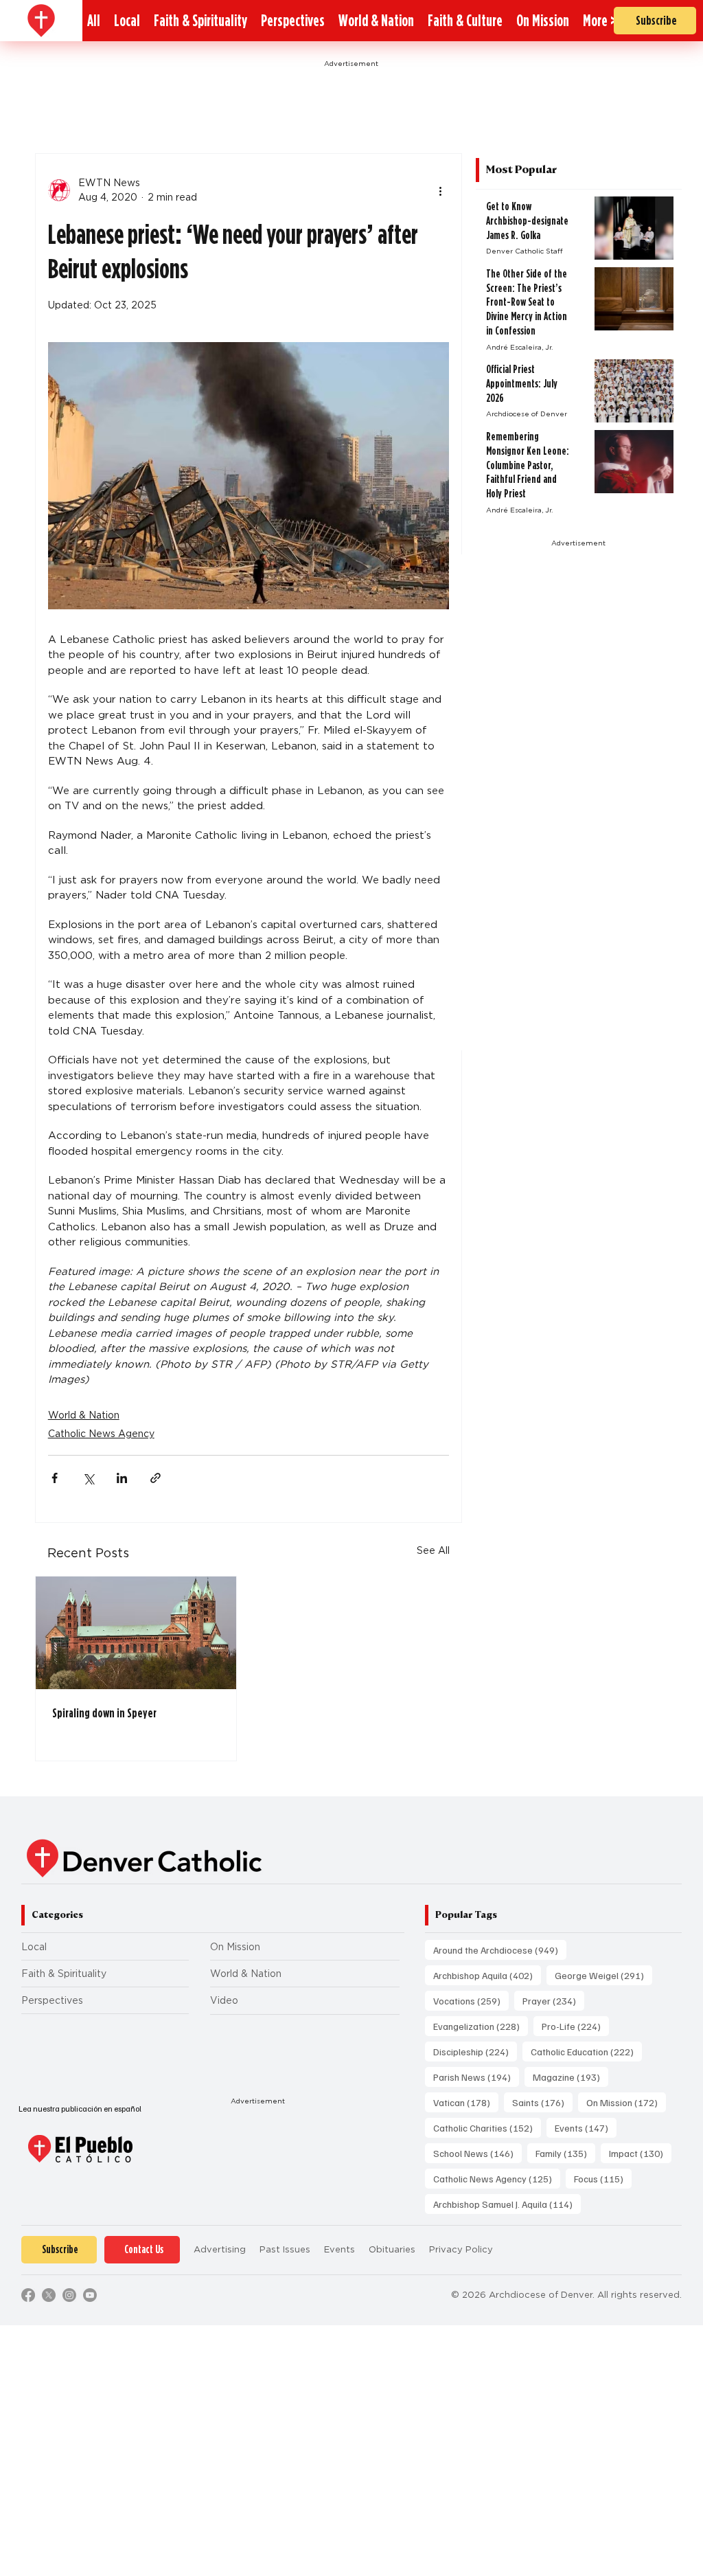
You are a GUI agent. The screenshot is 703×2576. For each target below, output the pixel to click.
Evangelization (481, 2026)
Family (565, 2153)
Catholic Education (586, 2051)
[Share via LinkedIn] (122, 1478)
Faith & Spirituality (64, 1974)
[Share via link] (155, 1478)
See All (433, 1550)
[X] (49, 2295)
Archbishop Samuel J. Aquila (507, 2204)
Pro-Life (575, 2026)
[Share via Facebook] (55, 1478)
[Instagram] (69, 2295)
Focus (603, 2178)
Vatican (466, 2102)
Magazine (571, 2077)
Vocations (471, 2000)
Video (224, 2000)
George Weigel (603, 1975)
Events (586, 2127)
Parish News (476, 2077)
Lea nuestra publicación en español (80, 2109)
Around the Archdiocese (500, 1950)
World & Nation (84, 1415)
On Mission (235, 1947)
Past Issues (285, 2249)
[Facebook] (28, 2295)
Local (34, 1947)
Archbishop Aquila (487, 1975)
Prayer (553, 2000)
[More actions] (441, 190)
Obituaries (392, 2249)
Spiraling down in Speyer (104, 1713)
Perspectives (52, 2000)
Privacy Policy (461, 2249)
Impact (640, 2153)
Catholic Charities (487, 2127)
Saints (542, 2102)
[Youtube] (90, 2295)
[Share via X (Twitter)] (88, 1478)
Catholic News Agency (101, 1434)
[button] (600, 21)
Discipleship (475, 2051)
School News (477, 2153)
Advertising (220, 2249)
